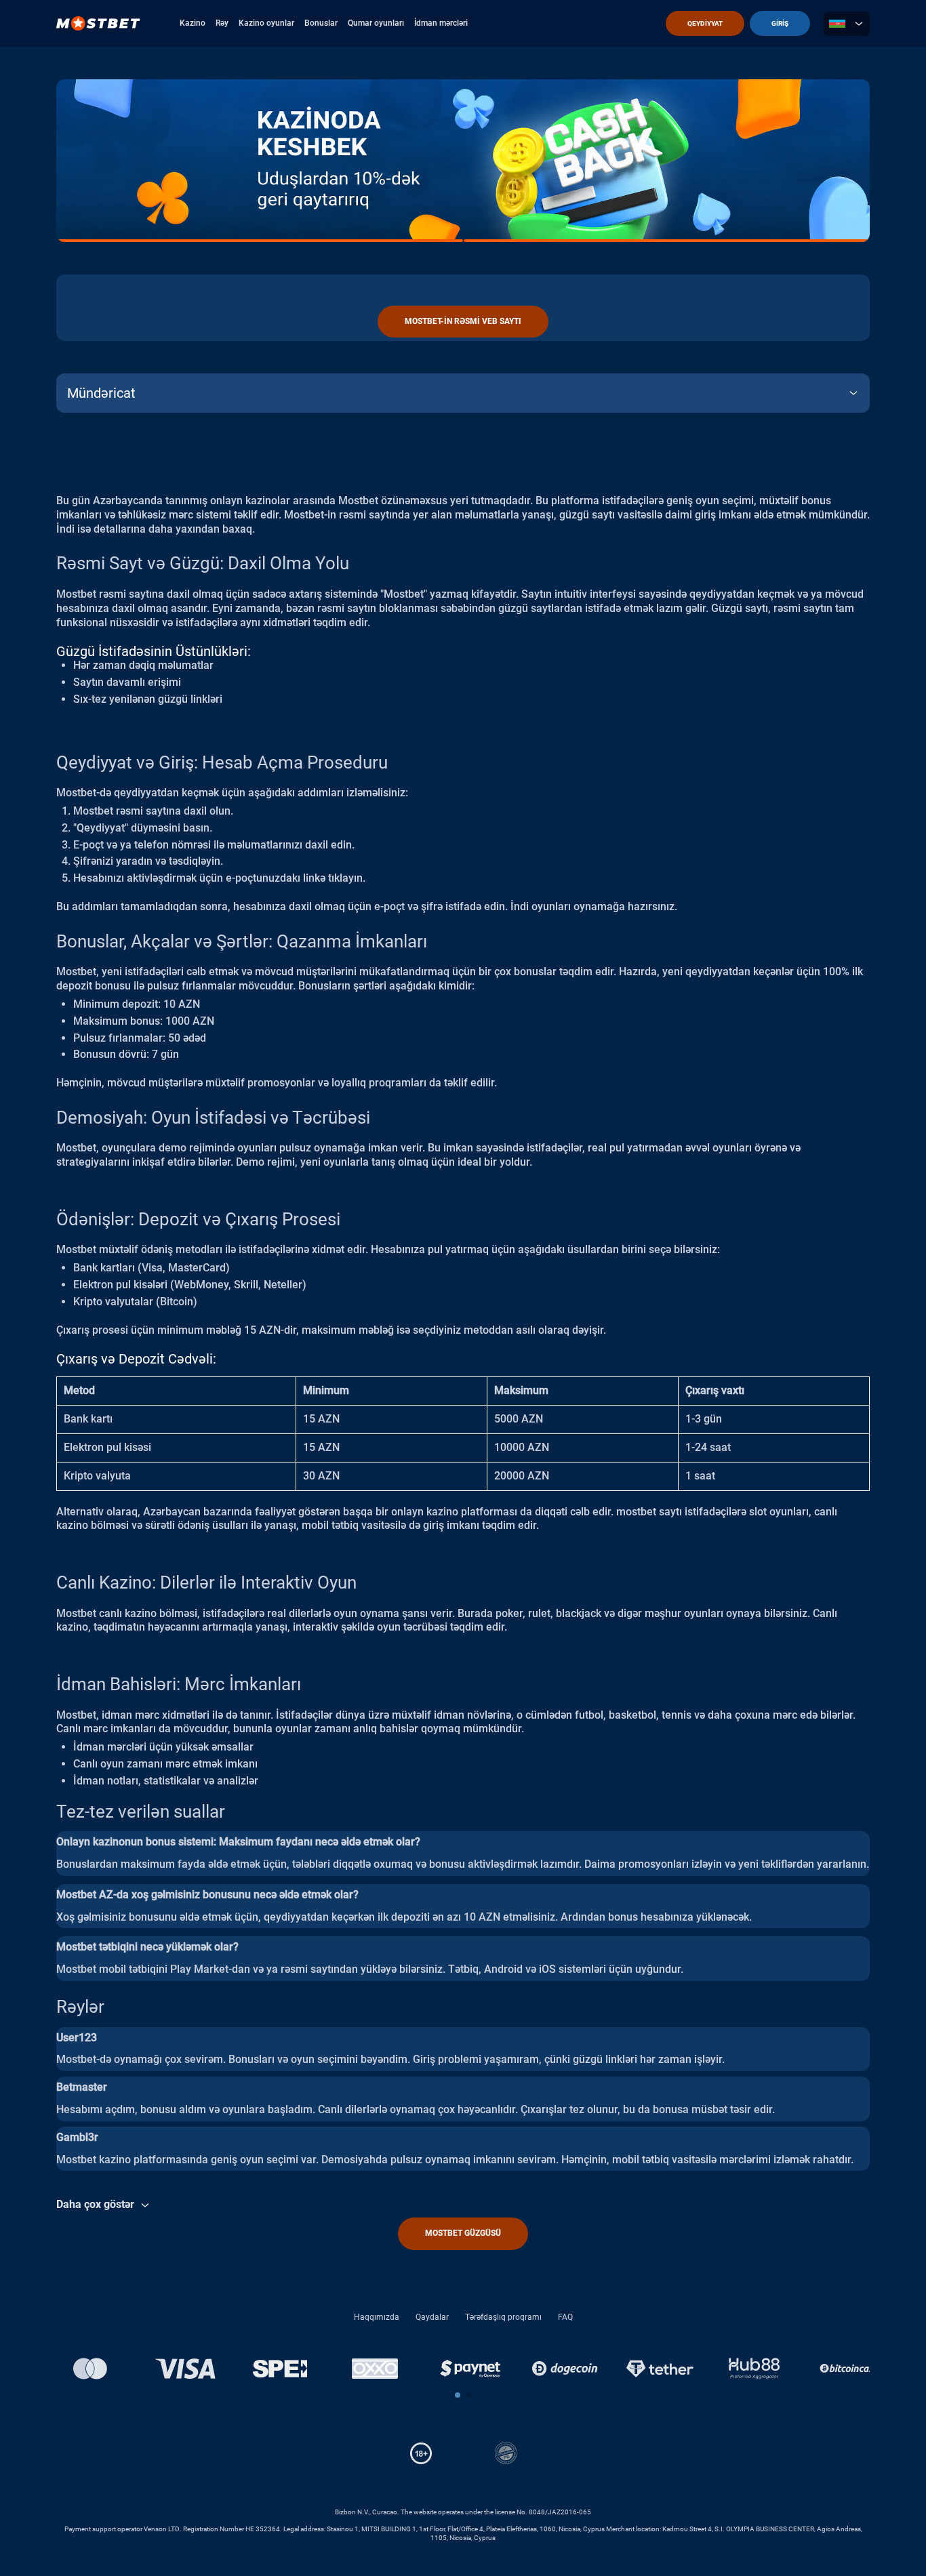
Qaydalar (432, 2317)
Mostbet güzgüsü (463, 2233)
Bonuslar (321, 23)
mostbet (636, 1512)
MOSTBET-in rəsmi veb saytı (463, 321)
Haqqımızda (377, 2317)
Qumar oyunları (376, 23)
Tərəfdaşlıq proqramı (503, 2317)
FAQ (565, 2317)
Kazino (193, 23)
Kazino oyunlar (266, 23)
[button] (458, 2395)
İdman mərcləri (441, 23)
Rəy (222, 23)
